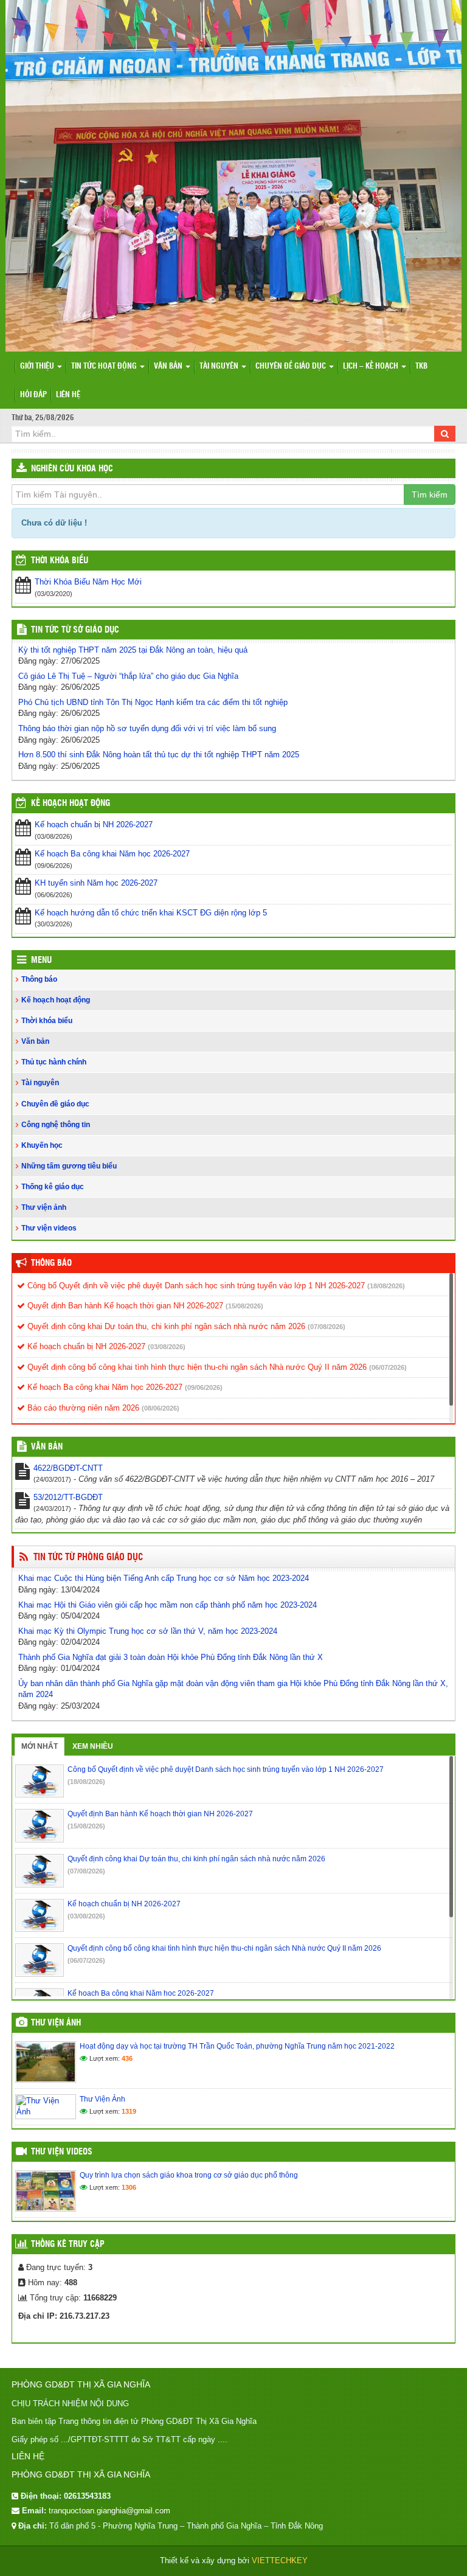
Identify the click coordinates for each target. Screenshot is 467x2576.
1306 (129, 2187)
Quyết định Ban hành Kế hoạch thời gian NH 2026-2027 (124, 1306)
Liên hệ (68, 395)
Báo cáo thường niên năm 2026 (82, 1408)
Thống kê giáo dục (53, 1187)
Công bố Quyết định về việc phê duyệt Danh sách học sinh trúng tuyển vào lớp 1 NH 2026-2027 (195, 1286)
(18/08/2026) (386, 1286)
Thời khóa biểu (47, 1021)
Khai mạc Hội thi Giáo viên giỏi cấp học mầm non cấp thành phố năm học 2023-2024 (168, 1605)
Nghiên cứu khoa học (72, 469)
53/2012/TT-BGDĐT (68, 1497)
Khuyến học (42, 1145)
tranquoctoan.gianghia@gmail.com (109, 2511)
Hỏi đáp (33, 395)
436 (127, 2058)
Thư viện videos (49, 1228)
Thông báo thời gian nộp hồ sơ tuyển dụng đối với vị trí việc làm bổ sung (147, 728)
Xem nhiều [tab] (93, 1746)
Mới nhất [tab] (40, 1746)
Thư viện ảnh (44, 1207)
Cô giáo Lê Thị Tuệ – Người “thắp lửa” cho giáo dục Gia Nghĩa (128, 676)
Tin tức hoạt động (105, 366)
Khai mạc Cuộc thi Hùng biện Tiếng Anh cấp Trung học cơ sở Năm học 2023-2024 (164, 1578)
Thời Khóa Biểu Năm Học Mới (88, 582)
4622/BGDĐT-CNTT (68, 1468)
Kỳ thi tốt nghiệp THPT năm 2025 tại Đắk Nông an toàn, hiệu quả (133, 650)
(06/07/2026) (388, 1367)
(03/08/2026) (167, 1347)
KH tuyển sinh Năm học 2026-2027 (96, 883)
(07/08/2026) (327, 1327)
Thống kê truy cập (68, 2244)
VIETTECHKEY (280, 2560)
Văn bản (169, 366)
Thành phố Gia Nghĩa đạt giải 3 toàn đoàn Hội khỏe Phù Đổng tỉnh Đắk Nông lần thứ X (171, 1657)
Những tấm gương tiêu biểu (69, 1166)
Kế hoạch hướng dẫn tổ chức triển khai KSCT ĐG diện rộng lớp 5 (151, 913)
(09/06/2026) (204, 1387)
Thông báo (39, 979)
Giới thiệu (38, 366)
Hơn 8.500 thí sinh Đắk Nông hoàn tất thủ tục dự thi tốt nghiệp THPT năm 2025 (159, 755)
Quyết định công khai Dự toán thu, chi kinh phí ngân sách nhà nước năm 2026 (165, 1326)
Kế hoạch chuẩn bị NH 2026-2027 (94, 825)
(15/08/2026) (244, 1306)
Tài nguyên (220, 366)
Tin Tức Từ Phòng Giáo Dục (88, 1557)
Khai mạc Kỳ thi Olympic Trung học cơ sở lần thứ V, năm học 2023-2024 (148, 1631)
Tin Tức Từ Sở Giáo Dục (75, 630)
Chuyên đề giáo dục (292, 366)
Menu (41, 960)
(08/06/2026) (161, 1408)
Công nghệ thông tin (56, 1125)
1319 (129, 2111)
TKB (421, 366)
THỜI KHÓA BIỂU (60, 561)
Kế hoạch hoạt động (71, 804)
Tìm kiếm (430, 495)
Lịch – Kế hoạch (372, 366)
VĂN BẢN (47, 1447)
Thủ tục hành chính (54, 1062)
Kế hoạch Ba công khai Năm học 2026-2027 (112, 854)
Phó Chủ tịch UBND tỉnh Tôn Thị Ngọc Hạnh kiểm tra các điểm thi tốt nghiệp (153, 702)
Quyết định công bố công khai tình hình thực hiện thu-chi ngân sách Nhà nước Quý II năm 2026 (196, 1367)
